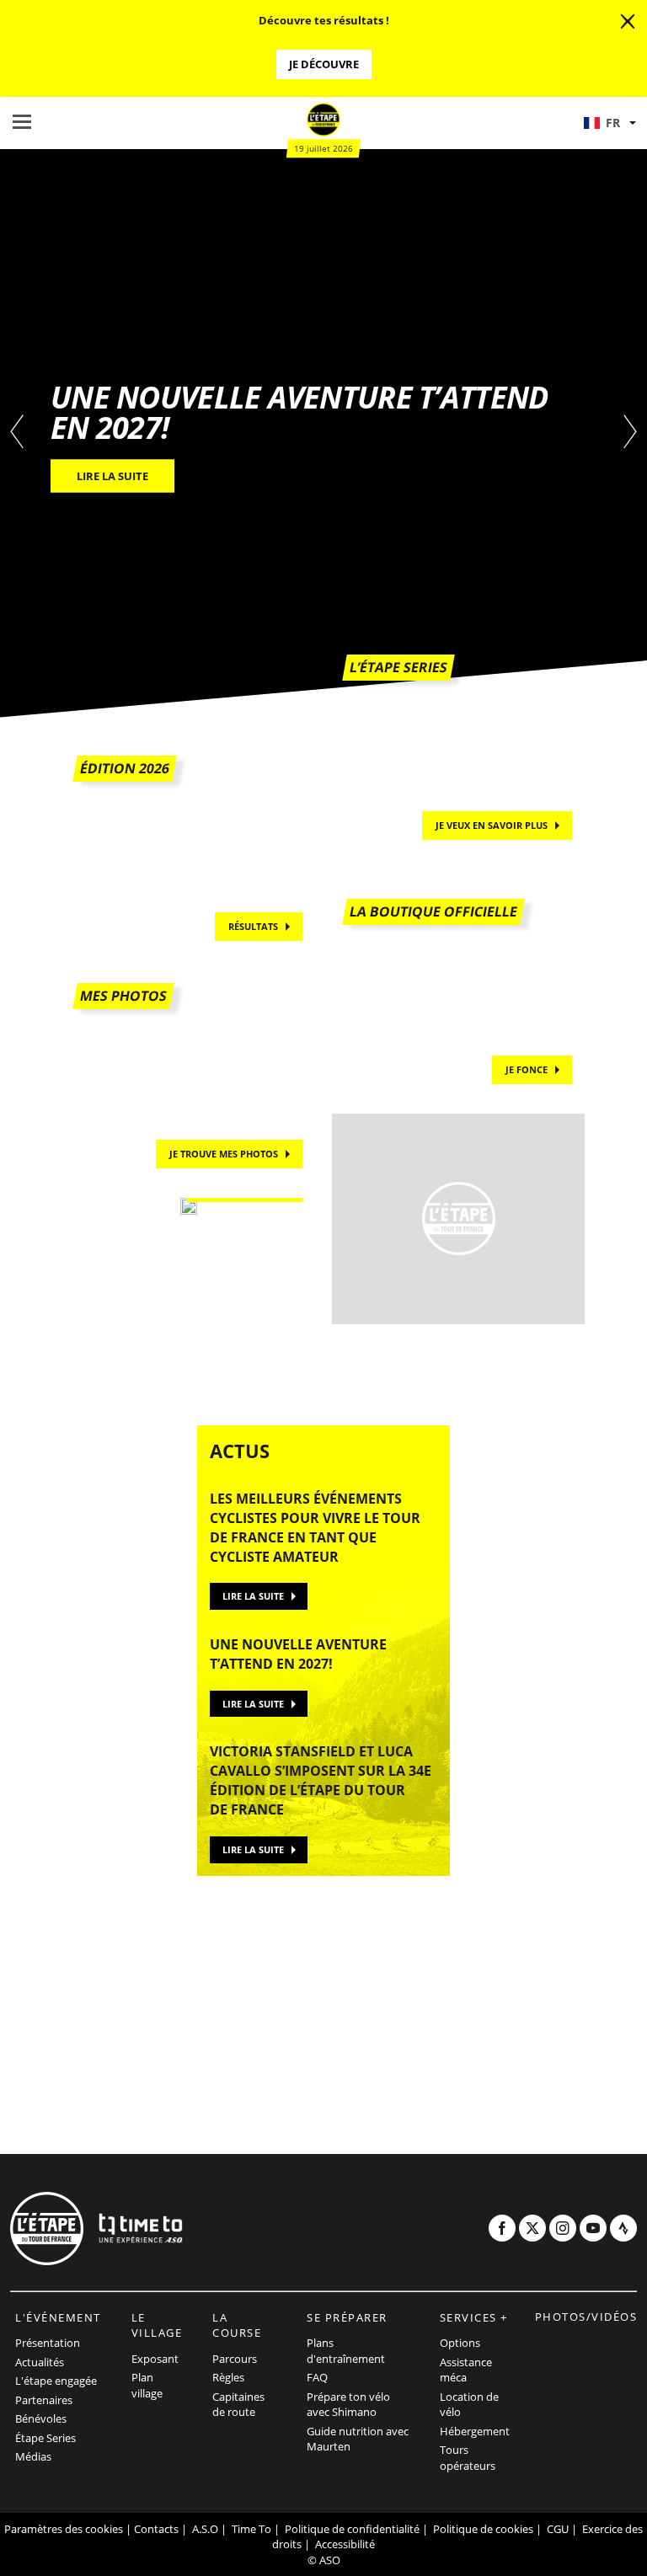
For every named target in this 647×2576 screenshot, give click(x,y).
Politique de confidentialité (352, 2529)
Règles (228, 2377)
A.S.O (205, 2529)
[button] (609, 123)
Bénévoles (41, 2418)
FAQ (317, 2377)
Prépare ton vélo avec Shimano (348, 2405)
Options (460, 2343)
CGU (558, 2529)
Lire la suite (253, 1596)
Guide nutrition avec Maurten (358, 2439)
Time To (251, 2529)
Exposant (155, 2359)
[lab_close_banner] (628, 22)
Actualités (40, 2362)
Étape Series (45, 2438)
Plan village (147, 2385)
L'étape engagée (56, 2381)
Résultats (253, 926)
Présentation (48, 2343)
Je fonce (527, 1069)
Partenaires (44, 2400)
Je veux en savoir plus (492, 825)
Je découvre (324, 64)
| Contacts (152, 2529)
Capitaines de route (238, 2405)
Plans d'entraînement (346, 2351)
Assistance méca (466, 2370)
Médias (33, 2456)
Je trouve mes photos (224, 1154)
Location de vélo (469, 2405)
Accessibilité (345, 2544)
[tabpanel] (323, 433)
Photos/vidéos (586, 2317)
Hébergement (475, 2431)
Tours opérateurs (468, 2458)
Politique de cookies (483, 2529)
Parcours (235, 2359)
